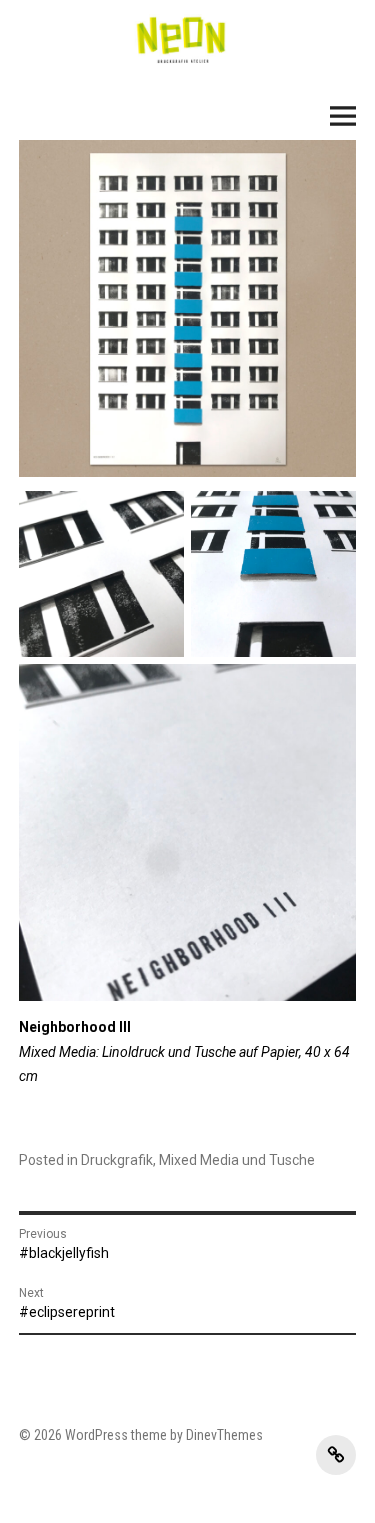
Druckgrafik (117, 1160)
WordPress (96, 1435)
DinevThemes (223, 1435)
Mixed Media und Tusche (237, 1160)
